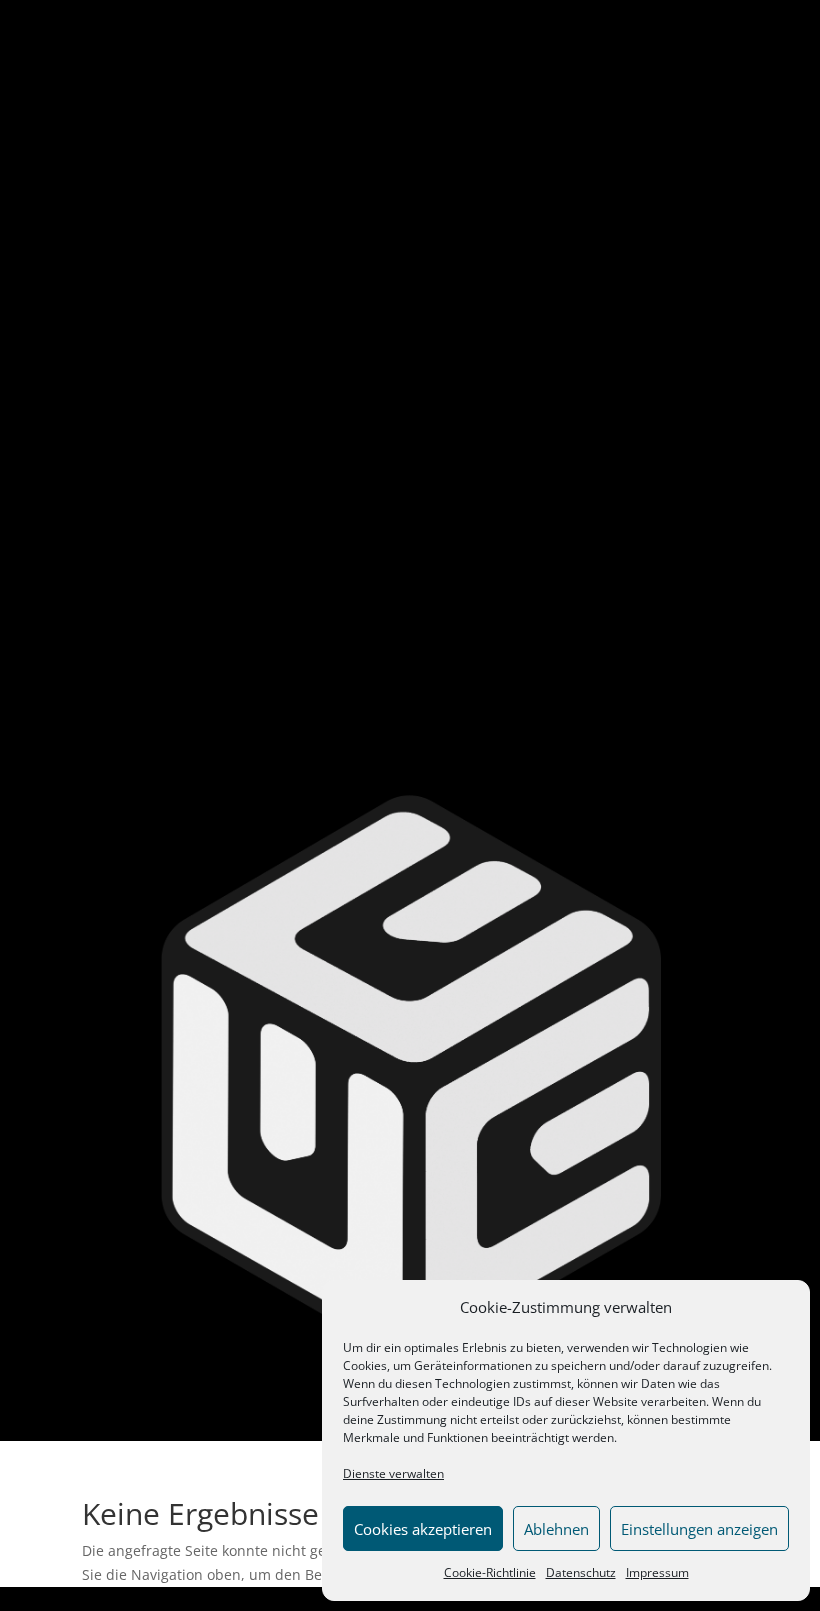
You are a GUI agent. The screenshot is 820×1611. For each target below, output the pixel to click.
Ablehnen (556, 1529)
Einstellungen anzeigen (699, 1529)
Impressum (657, 1572)
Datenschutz (581, 1572)
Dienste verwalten (393, 1473)
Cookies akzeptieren (423, 1529)
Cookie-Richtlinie (490, 1572)
